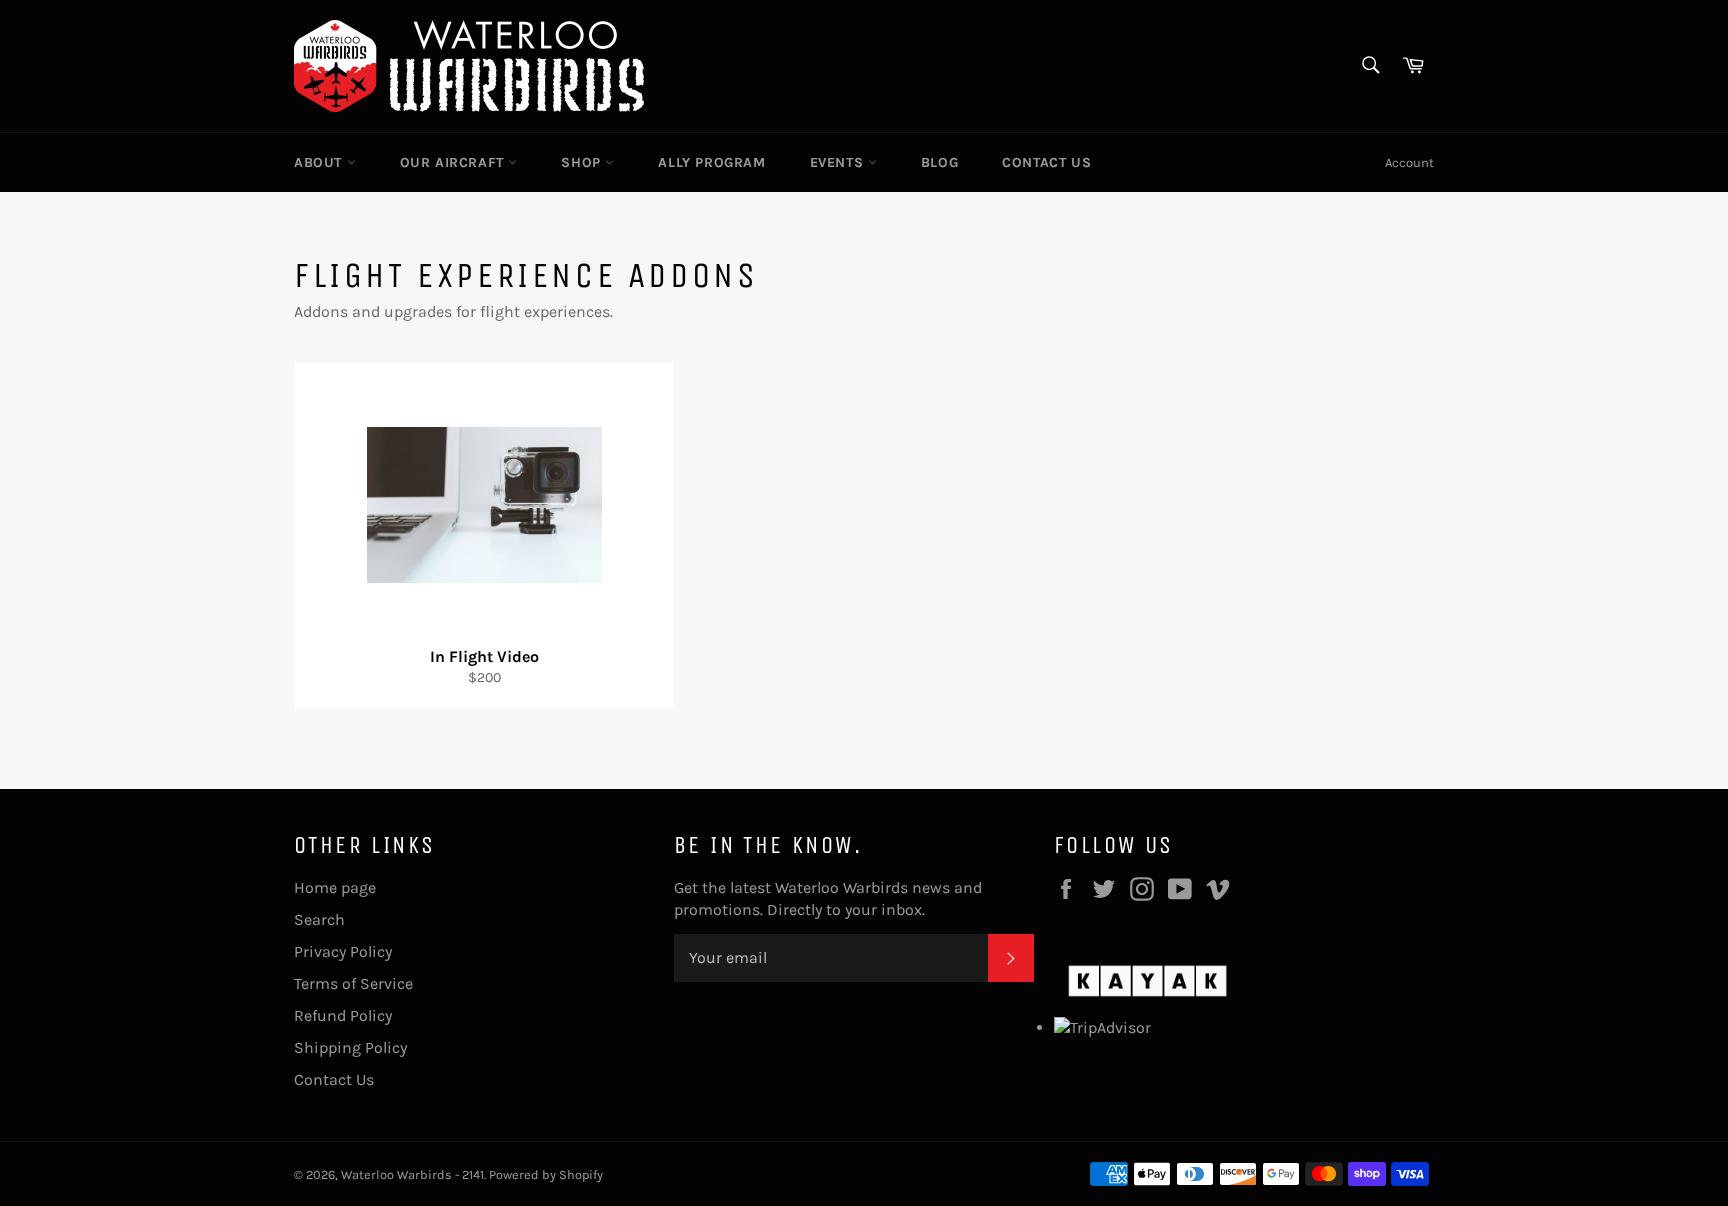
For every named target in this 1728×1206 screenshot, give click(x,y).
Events (839, 162)
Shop (583, 162)
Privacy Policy (343, 951)
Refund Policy (343, 1015)
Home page (335, 887)
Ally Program (711, 162)
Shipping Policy (350, 1047)
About (320, 162)
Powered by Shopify (546, 1174)
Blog (939, 162)
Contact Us (1046, 162)
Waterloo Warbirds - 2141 (412, 1174)
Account (1409, 162)
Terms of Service (353, 983)
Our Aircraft (454, 162)
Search (319, 919)
